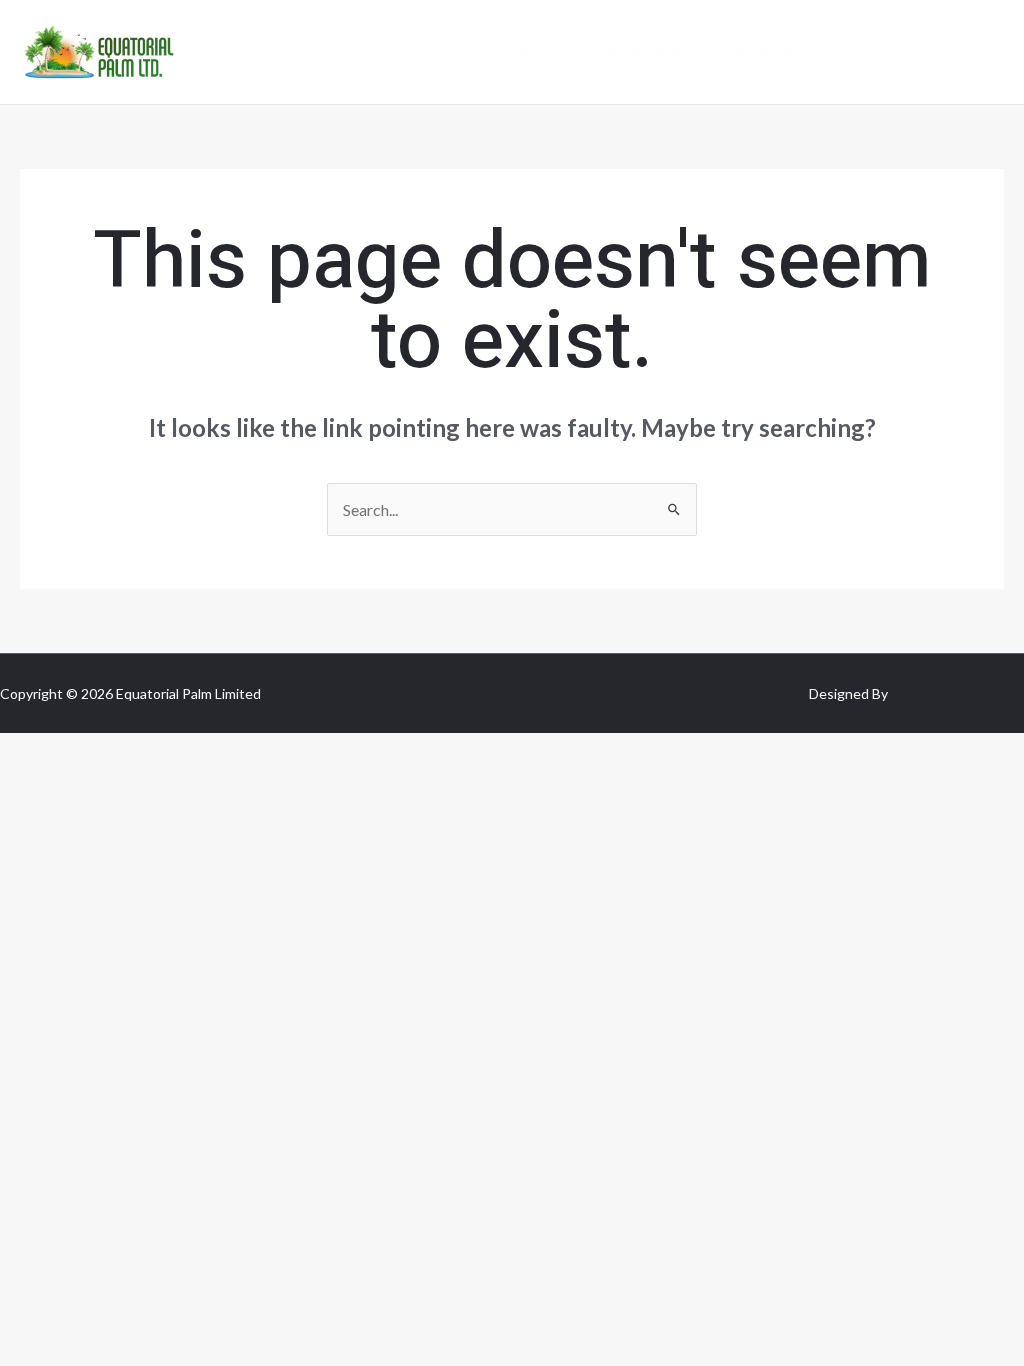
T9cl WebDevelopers (957, 693)
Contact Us (931, 52)
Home (514, 52)
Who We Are (635, 52)
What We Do (783, 52)
